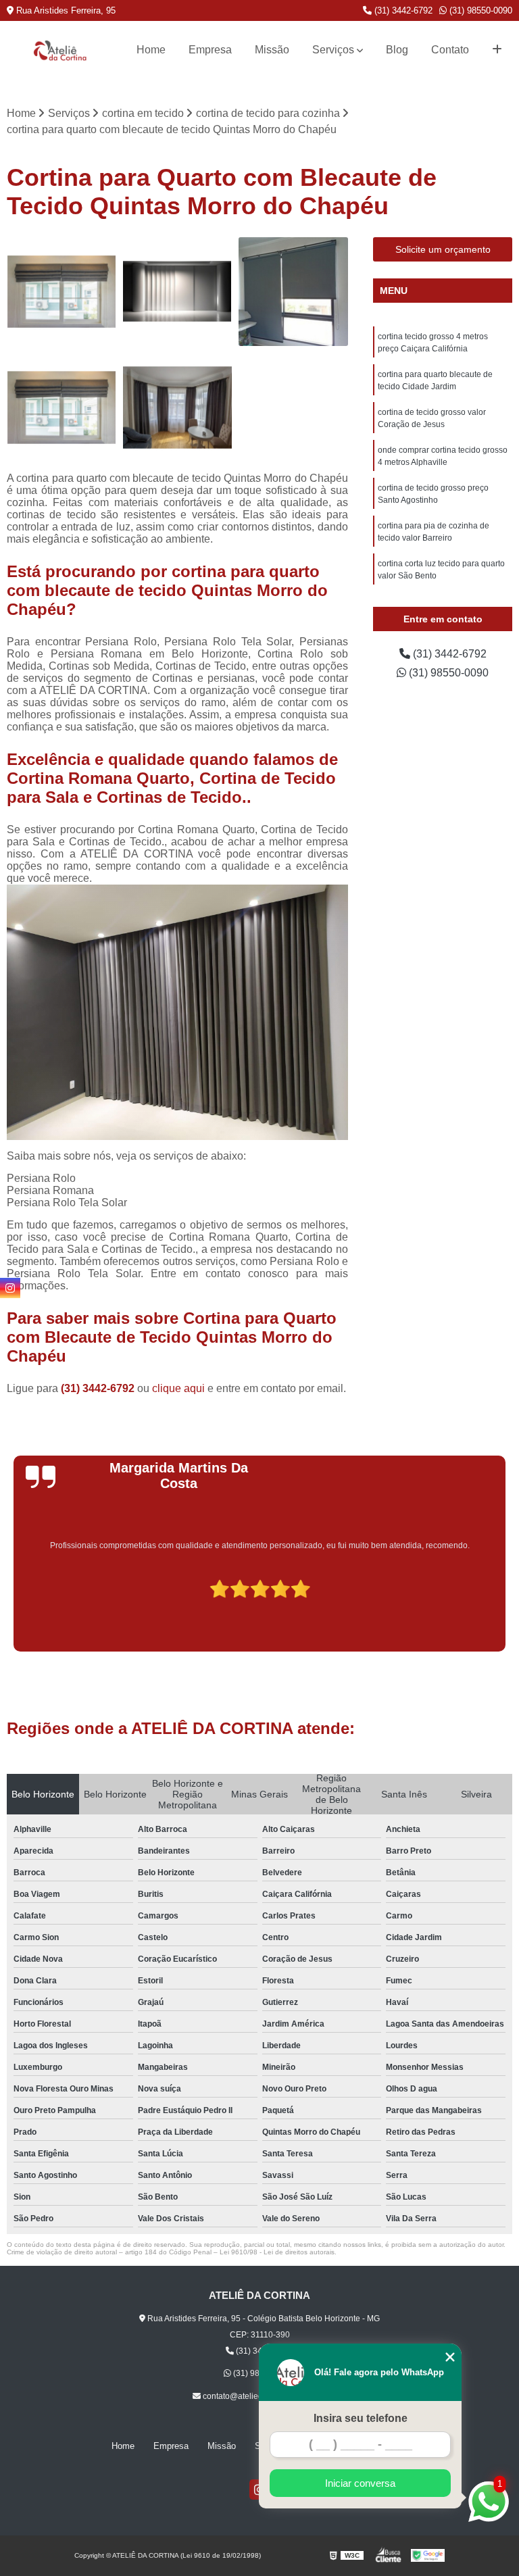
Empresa (210, 50)
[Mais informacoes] (497, 50)
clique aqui (178, 1388)
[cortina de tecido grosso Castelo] (293, 292)
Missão (272, 50)
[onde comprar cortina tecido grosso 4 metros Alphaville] (178, 292)
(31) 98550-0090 (479, 10)
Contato (450, 50)
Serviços (333, 50)
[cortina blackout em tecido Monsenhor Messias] (61, 407)
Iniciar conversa (360, 2483)
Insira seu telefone (361, 2418)
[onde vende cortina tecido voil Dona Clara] (178, 407)
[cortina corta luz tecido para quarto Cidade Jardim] (61, 292)
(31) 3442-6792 (402, 10)
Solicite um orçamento (443, 249)
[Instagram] (10, 1288)
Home (151, 50)
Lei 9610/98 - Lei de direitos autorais (277, 2252)
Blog (397, 50)
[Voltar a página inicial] (60, 50)
